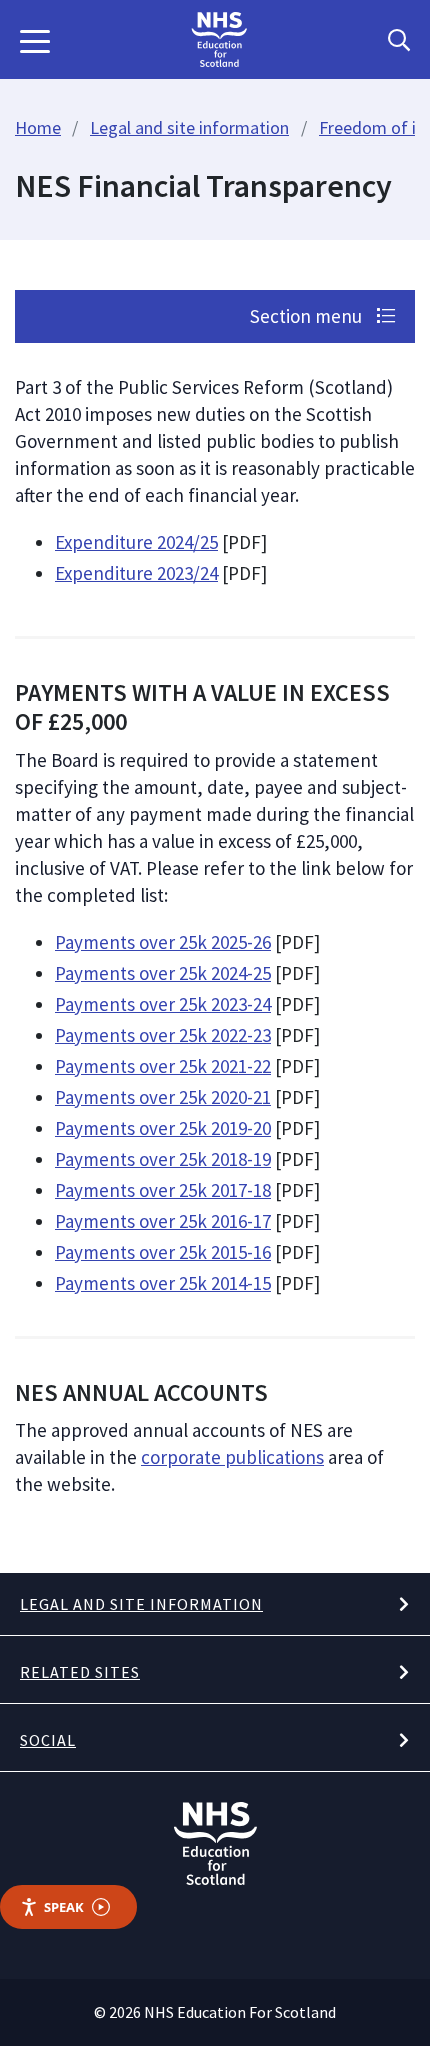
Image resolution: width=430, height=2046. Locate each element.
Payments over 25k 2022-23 (163, 1035)
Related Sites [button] (80, 1672)
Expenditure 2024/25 (136, 542)
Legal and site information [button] (141, 1604)
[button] (35, 40)
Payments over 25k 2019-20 (163, 1128)
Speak (64, 1907)
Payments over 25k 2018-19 (163, 1159)
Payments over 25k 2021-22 (163, 1066)
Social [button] (48, 1740)
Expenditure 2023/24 (136, 573)
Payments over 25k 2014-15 (163, 1283)
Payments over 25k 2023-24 (163, 1004)
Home (38, 127)
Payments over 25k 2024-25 (163, 973)
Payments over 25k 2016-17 (163, 1221)
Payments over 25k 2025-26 (163, 942)
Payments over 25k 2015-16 (163, 1252)
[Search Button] (399, 40)
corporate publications (232, 1457)
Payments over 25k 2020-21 (163, 1097)
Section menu (308, 316)
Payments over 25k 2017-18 (163, 1190)
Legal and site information (189, 127)
